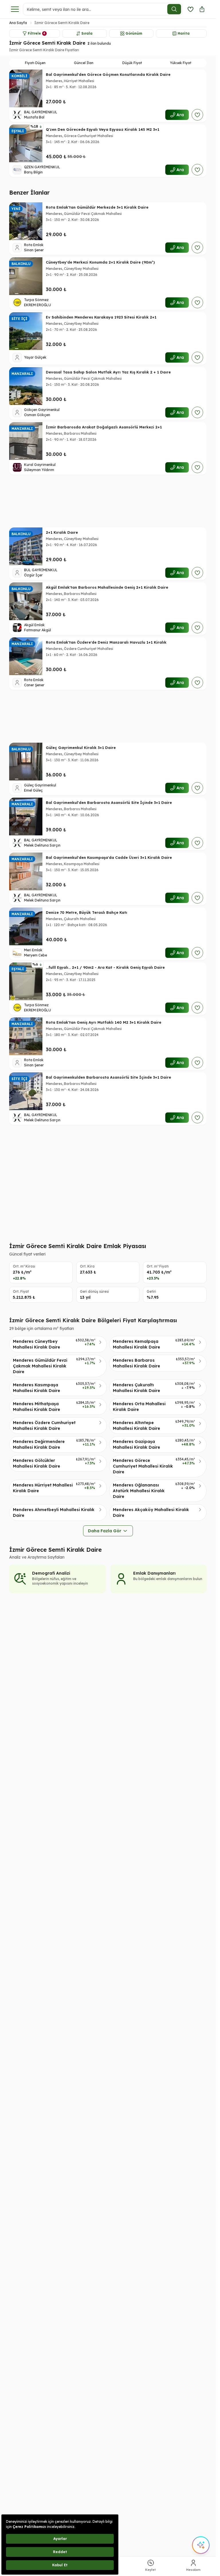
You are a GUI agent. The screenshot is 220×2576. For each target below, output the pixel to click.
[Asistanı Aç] (201, 2545)
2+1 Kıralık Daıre (62, 532)
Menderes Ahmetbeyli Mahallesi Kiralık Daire (54, 1513)
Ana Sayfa (18, 23)
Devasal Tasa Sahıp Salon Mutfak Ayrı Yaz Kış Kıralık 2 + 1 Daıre (108, 372)
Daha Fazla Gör (105, 1531)
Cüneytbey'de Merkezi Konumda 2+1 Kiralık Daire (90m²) (100, 262)
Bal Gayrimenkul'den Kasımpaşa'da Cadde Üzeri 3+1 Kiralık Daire (109, 857)
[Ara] (174, 9)
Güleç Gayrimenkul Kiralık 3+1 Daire (81, 748)
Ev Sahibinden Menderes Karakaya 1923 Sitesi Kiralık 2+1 (101, 317)
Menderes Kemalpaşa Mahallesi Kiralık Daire (136, 1344)
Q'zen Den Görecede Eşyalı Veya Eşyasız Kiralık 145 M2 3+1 (103, 129)
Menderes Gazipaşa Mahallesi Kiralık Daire (136, 1444)
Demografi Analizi (51, 1573)
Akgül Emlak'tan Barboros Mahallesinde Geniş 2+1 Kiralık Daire (107, 587)
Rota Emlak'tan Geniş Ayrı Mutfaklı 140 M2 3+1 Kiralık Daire (104, 1022)
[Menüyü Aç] (15, 9)
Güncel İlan (84, 63)
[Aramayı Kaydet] (190, 9)
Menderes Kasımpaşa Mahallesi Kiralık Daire (37, 1388)
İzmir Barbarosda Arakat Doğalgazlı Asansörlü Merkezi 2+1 (104, 427)
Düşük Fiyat (132, 63)
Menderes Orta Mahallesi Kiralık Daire (139, 1407)
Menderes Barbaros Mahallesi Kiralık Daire (136, 1363)
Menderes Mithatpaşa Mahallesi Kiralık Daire (37, 1407)
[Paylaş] (202, 9)
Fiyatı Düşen (35, 63)
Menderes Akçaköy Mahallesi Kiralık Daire (151, 1513)
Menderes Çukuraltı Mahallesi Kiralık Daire (136, 1388)
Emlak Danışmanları (154, 1573)
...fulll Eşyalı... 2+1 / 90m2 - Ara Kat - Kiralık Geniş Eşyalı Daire (105, 967)
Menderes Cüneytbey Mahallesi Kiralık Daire (37, 1344)
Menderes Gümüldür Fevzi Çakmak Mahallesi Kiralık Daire (40, 1366)
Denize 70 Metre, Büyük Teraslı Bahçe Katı (87, 912)
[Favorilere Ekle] (197, 115)
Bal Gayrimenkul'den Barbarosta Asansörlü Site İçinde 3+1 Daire (109, 802)
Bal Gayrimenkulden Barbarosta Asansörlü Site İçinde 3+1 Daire (108, 1077)
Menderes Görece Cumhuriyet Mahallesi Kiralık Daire (143, 1466)
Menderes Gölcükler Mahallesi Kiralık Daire (37, 1463)
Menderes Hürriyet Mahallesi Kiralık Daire (43, 1488)
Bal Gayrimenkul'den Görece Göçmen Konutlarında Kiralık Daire (108, 74)
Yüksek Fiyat (181, 63)
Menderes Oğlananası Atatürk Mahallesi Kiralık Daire (139, 1491)
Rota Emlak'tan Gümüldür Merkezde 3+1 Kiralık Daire (97, 207)
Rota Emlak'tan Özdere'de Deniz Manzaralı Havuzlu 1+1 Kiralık (106, 642)
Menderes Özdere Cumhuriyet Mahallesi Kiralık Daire (44, 1426)
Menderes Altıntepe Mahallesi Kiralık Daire (136, 1426)
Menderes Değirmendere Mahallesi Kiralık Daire (39, 1444)
